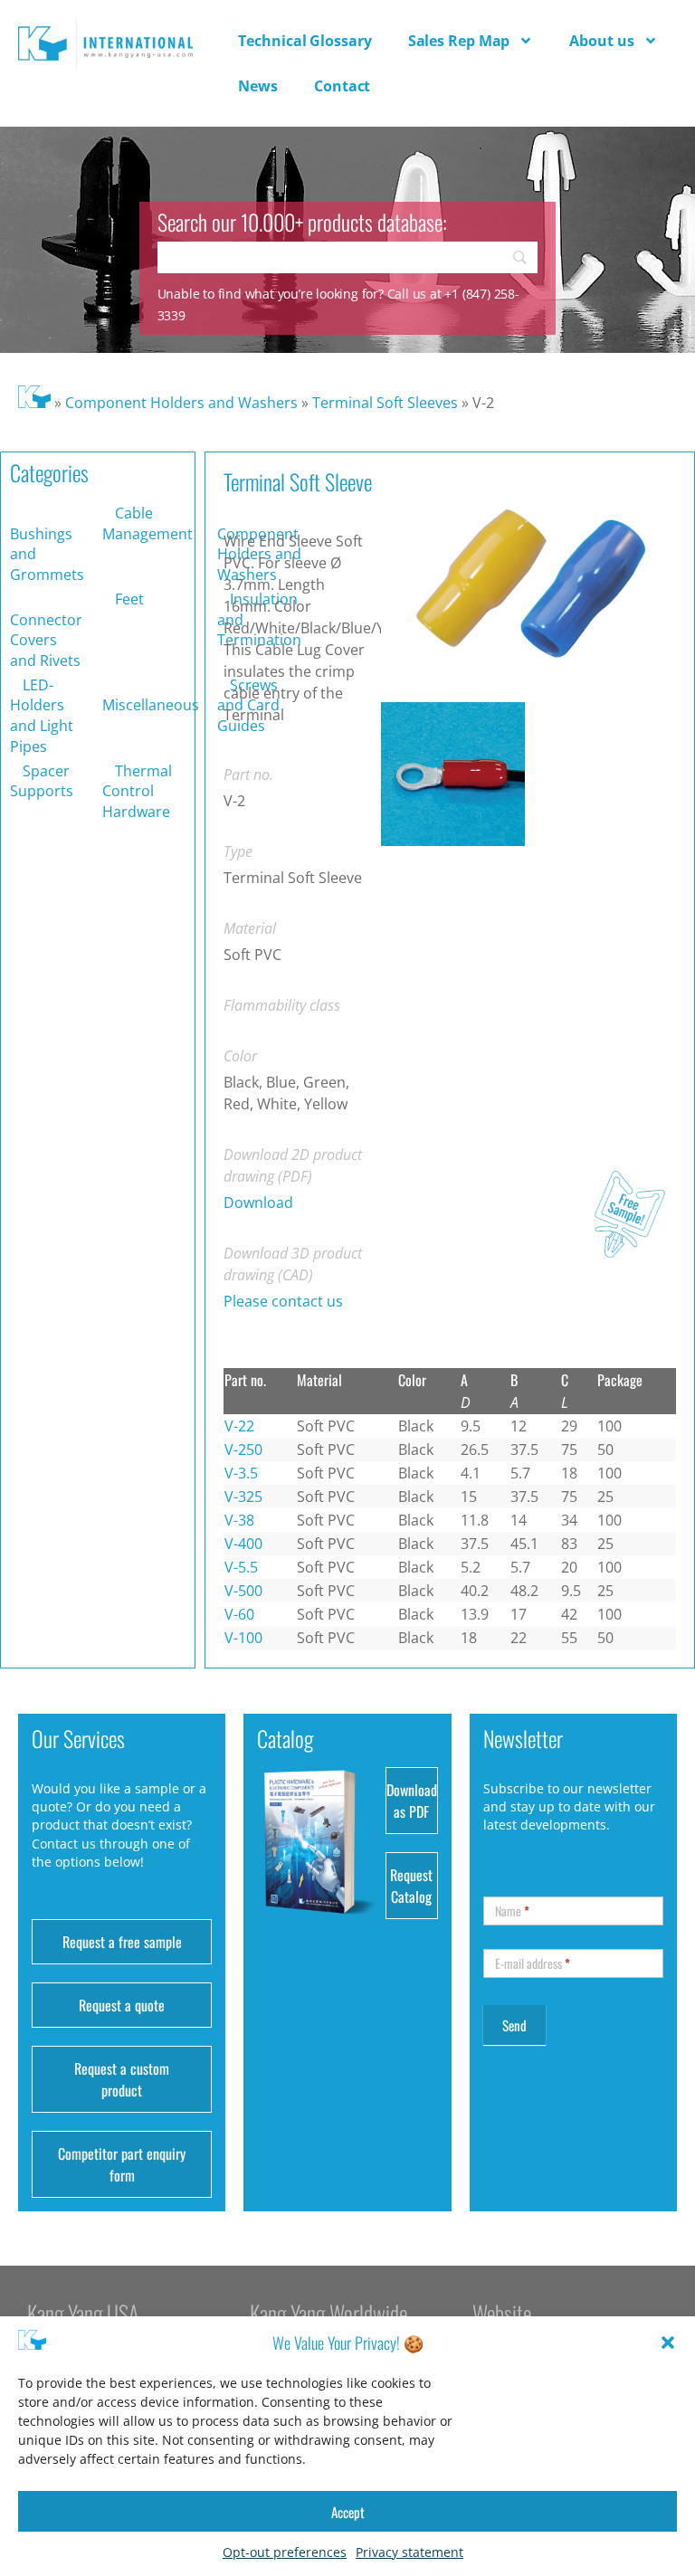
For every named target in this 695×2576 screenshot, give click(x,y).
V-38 (239, 1520)
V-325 (243, 1497)
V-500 (243, 1591)
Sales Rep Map (459, 41)
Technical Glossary (305, 41)
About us (601, 41)
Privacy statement (409, 2552)
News (258, 86)
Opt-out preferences (285, 2552)
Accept (348, 2512)
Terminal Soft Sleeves (385, 403)
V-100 (243, 1638)
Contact (342, 86)
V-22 (239, 1426)
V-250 (243, 1450)
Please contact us (283, 1301)
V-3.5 (241, 1473)
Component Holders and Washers (181, 403)
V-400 (243, 1544)
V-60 (239, 1614)
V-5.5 (241, 1567)
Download (258, 1202)
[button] (668, 2343)
